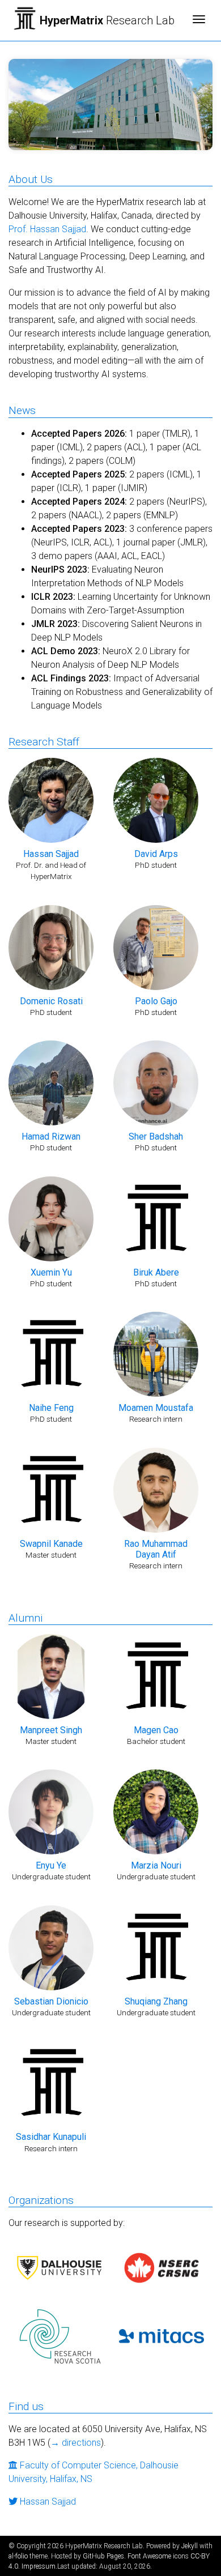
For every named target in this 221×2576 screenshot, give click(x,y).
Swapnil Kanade (51, 1544)
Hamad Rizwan (51, 1136)
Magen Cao (156, 1730)
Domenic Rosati (51, 1001)
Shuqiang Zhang (156, 2001)
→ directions (76, 2443)
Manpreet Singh (51, 1730)
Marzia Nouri (156, 1865)
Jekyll (190, 2546)
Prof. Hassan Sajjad (47, 229)
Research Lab (107, 20)
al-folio (18, 2556)
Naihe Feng (51, 1408)
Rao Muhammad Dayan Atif (156, 1549)
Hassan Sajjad (51, 854)
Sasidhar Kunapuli (51, 2137)
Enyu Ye (51, 1865)
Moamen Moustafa (156, 1408)
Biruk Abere (156, 1272)
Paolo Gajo (156, 1001)
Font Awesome (149, 2556)
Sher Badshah (156, 1136)
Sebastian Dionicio (51, 2001)
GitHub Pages (103, 2556)
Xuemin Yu (51, 1272)
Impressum (39, 2566)
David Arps (156, 854)
